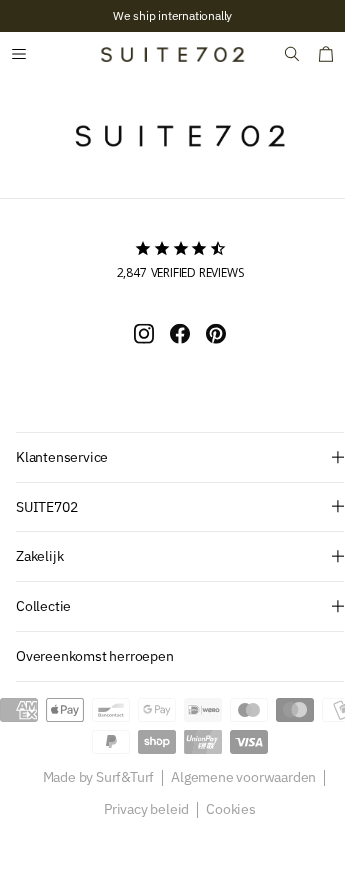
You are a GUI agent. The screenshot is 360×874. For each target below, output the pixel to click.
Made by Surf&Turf (91, 778)
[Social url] (137, 333)
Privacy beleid (139, 810)
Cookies (224, 810)
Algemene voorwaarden (236, 778)
